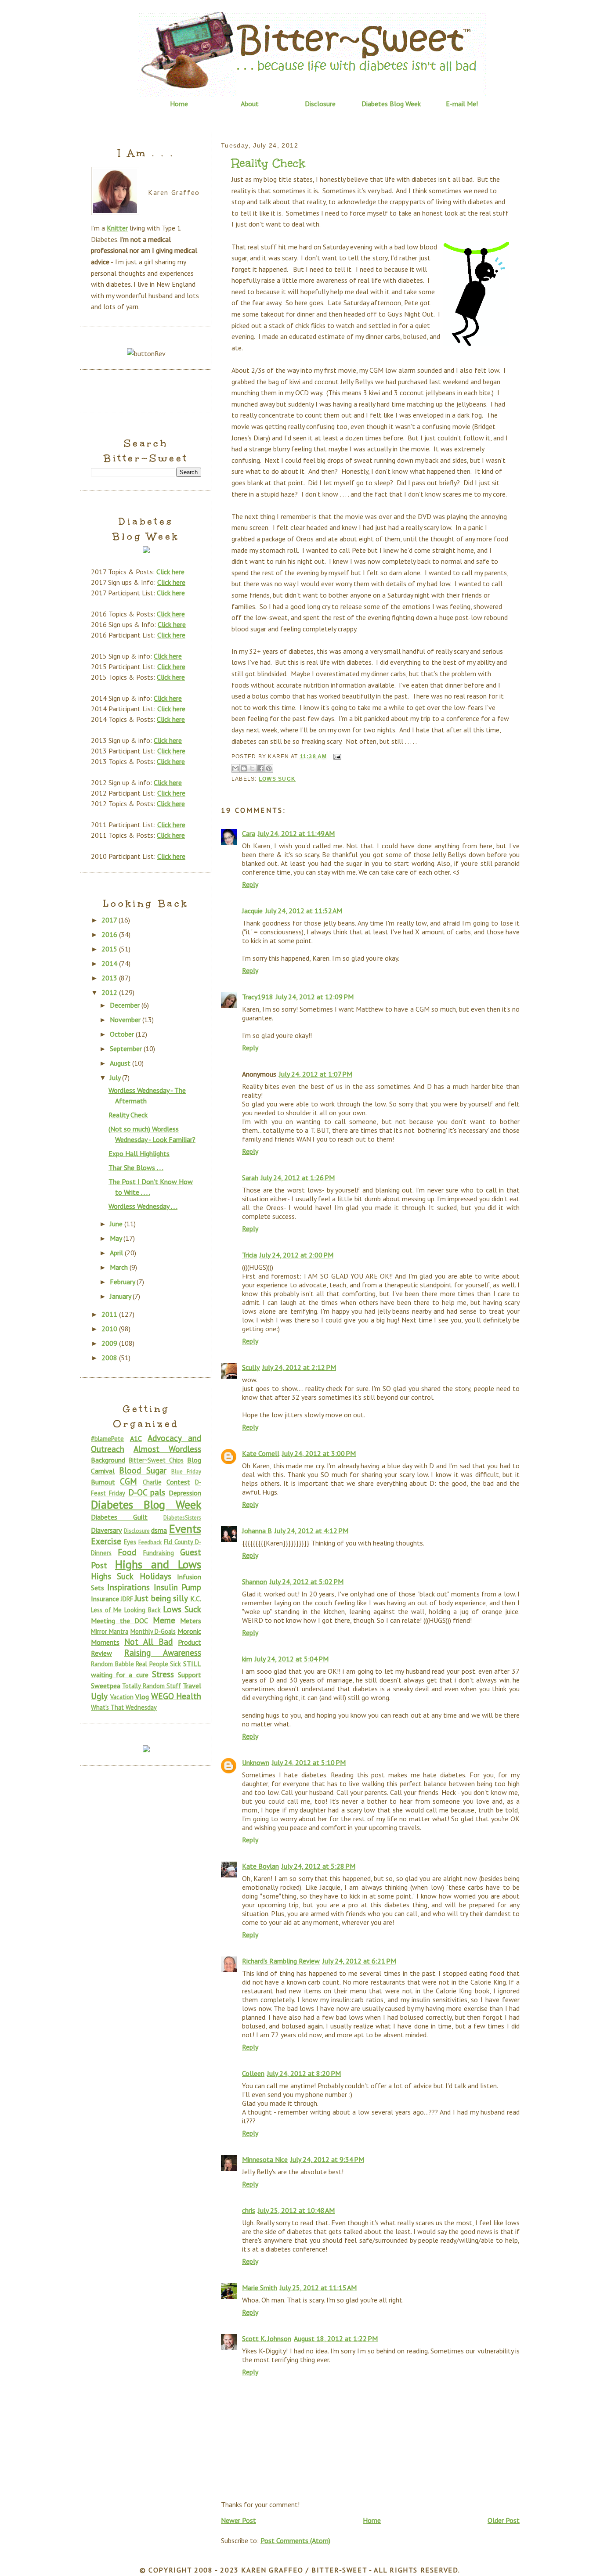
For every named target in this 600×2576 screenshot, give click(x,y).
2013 (110, 978)
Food (127, 1552)
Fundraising (159, 1553)
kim (247, 1659)
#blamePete (107, 1439)
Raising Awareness (163, 1652)
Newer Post (239, 2520)
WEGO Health (176, 1696)
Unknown (256, 1762)
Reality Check (268, 163)
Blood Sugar (143, 1470)
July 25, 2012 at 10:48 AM (296, 2210)
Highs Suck (112, 1576)
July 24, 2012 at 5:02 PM (307, 1582)
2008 (110, 1358)
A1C (136, 1438)
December (126, 1005)
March (120, 1267)
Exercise (106, 1541)
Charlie (152, 1482)
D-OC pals (147, 1492)
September (127, 1048)
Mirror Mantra (110, 1631)
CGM (128, 1481)
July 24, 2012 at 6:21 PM (359, 1961)
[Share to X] (252, 768)
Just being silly (161, 1598)
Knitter (117, 228)
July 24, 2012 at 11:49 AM (296, 833)
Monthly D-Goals (153, 1631)
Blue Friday (186, 1472)
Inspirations (128, 1587)
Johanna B (257, 1531)
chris (249, 2210)
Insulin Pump (177, 1587)
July (116, 1077)
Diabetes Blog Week (391, 104)
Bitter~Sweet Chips (156, 1460)
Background (108, 1460)
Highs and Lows (158, 1564)
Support (190, 1675)
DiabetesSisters (182, 1518)
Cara (249, 833)
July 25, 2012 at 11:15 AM (318, 2288)
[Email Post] (336, 757)
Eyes (130, 1542)
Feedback (150, 1542)
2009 (110, 1343)
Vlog (142, 1697)
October (123, 1034)
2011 (110, 1314)
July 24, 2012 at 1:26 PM (298, 1178)
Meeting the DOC (119, 1621)
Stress (163, 1674)
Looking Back (143, 1610)
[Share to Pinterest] (269, 768)
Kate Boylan (260, 1866)
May (117, 1238)
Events (185, 1529)
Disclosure (320, 104)
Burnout (103, 1482)
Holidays (155, 1576)
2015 (110, 949)
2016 (110, 934)
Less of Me (106, 1610)
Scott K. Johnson (267, 2338)
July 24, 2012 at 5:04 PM (292, 1659)
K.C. (196, 1599)
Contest (178, 1482)
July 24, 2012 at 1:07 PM (316, 1074)
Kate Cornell (261, 1453)
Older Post (504, 2520)
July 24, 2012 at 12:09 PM (315, 997)
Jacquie (252, 911)
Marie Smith (260, 2288)
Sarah (250, 1178)
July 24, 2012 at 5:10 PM (309, 1762)
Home (179, 104)
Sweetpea (106, 1686)
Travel (192, 1686)
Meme (164, 1620)
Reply (250, 884)
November (126, 1020)
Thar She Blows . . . (136, 1167)
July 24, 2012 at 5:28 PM (318, 1866)
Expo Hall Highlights (139, 1153)
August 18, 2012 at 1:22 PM (336, 2338)
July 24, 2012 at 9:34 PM (327, 2159)
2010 (110, 1329)
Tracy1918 (258, 997)
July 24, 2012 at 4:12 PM (311, 1531)
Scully (251, 1367)
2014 (110, 963)
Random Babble (112, 1664)
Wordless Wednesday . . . (143, 1206)
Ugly (99, 1696)
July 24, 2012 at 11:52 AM (304, 911)
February (123, 1282)
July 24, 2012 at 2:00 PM (296, 1255)
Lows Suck (277, 779)
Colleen (253, 2073)
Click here (170, 572)
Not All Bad (148, 1641)
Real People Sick (158, 1664)
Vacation (122, 1697)
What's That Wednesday (124, 1707)
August (121, 1063)
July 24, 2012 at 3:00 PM (319, 1453)
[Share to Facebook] (260, 768)
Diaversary (106, 1530)
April (117, 1253)
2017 (110, 920)
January (121, 1296)
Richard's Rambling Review (281, 1961)
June (117, 1224)
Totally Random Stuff (152, 1686)
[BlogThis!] (244, 768)
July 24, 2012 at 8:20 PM (304, 2073)
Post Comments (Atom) (295, 2540)
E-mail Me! (462, 104)
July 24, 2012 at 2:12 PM (299, 1367)
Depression (185, 1493)
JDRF (127, 1599)
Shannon (255, 1582)
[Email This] (235, 768)
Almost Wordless (167, 1449)
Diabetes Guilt (119, 1517)
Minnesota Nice (265, 2159)
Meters (191, 1621)
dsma (159, 1530)
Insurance (105, 1599)
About (250, 104)
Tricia (249, 1255)
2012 (110, 992)
